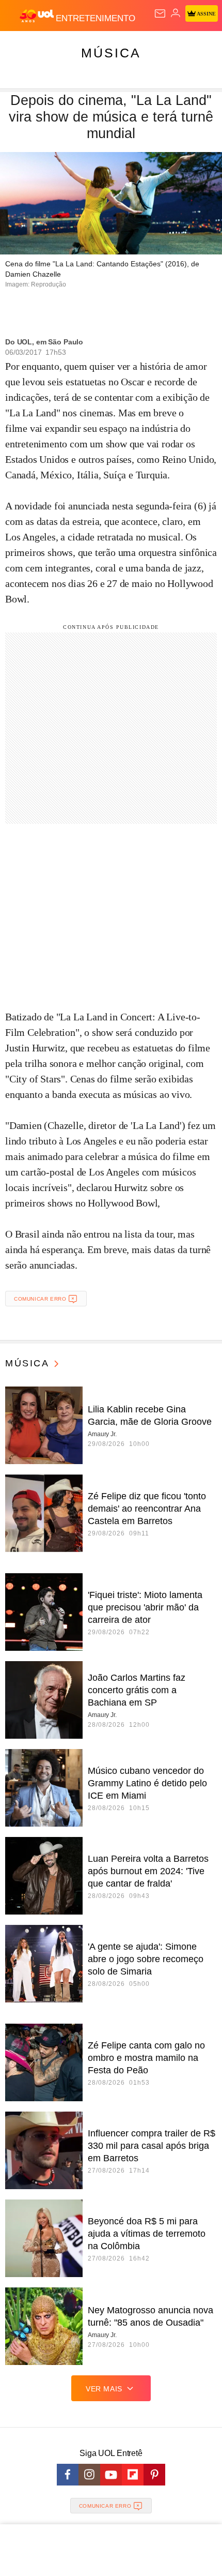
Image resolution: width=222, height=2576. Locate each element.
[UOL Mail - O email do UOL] (160, 13)
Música (111, 53)
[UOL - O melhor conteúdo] (38, 16)
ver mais (104, 2389)
